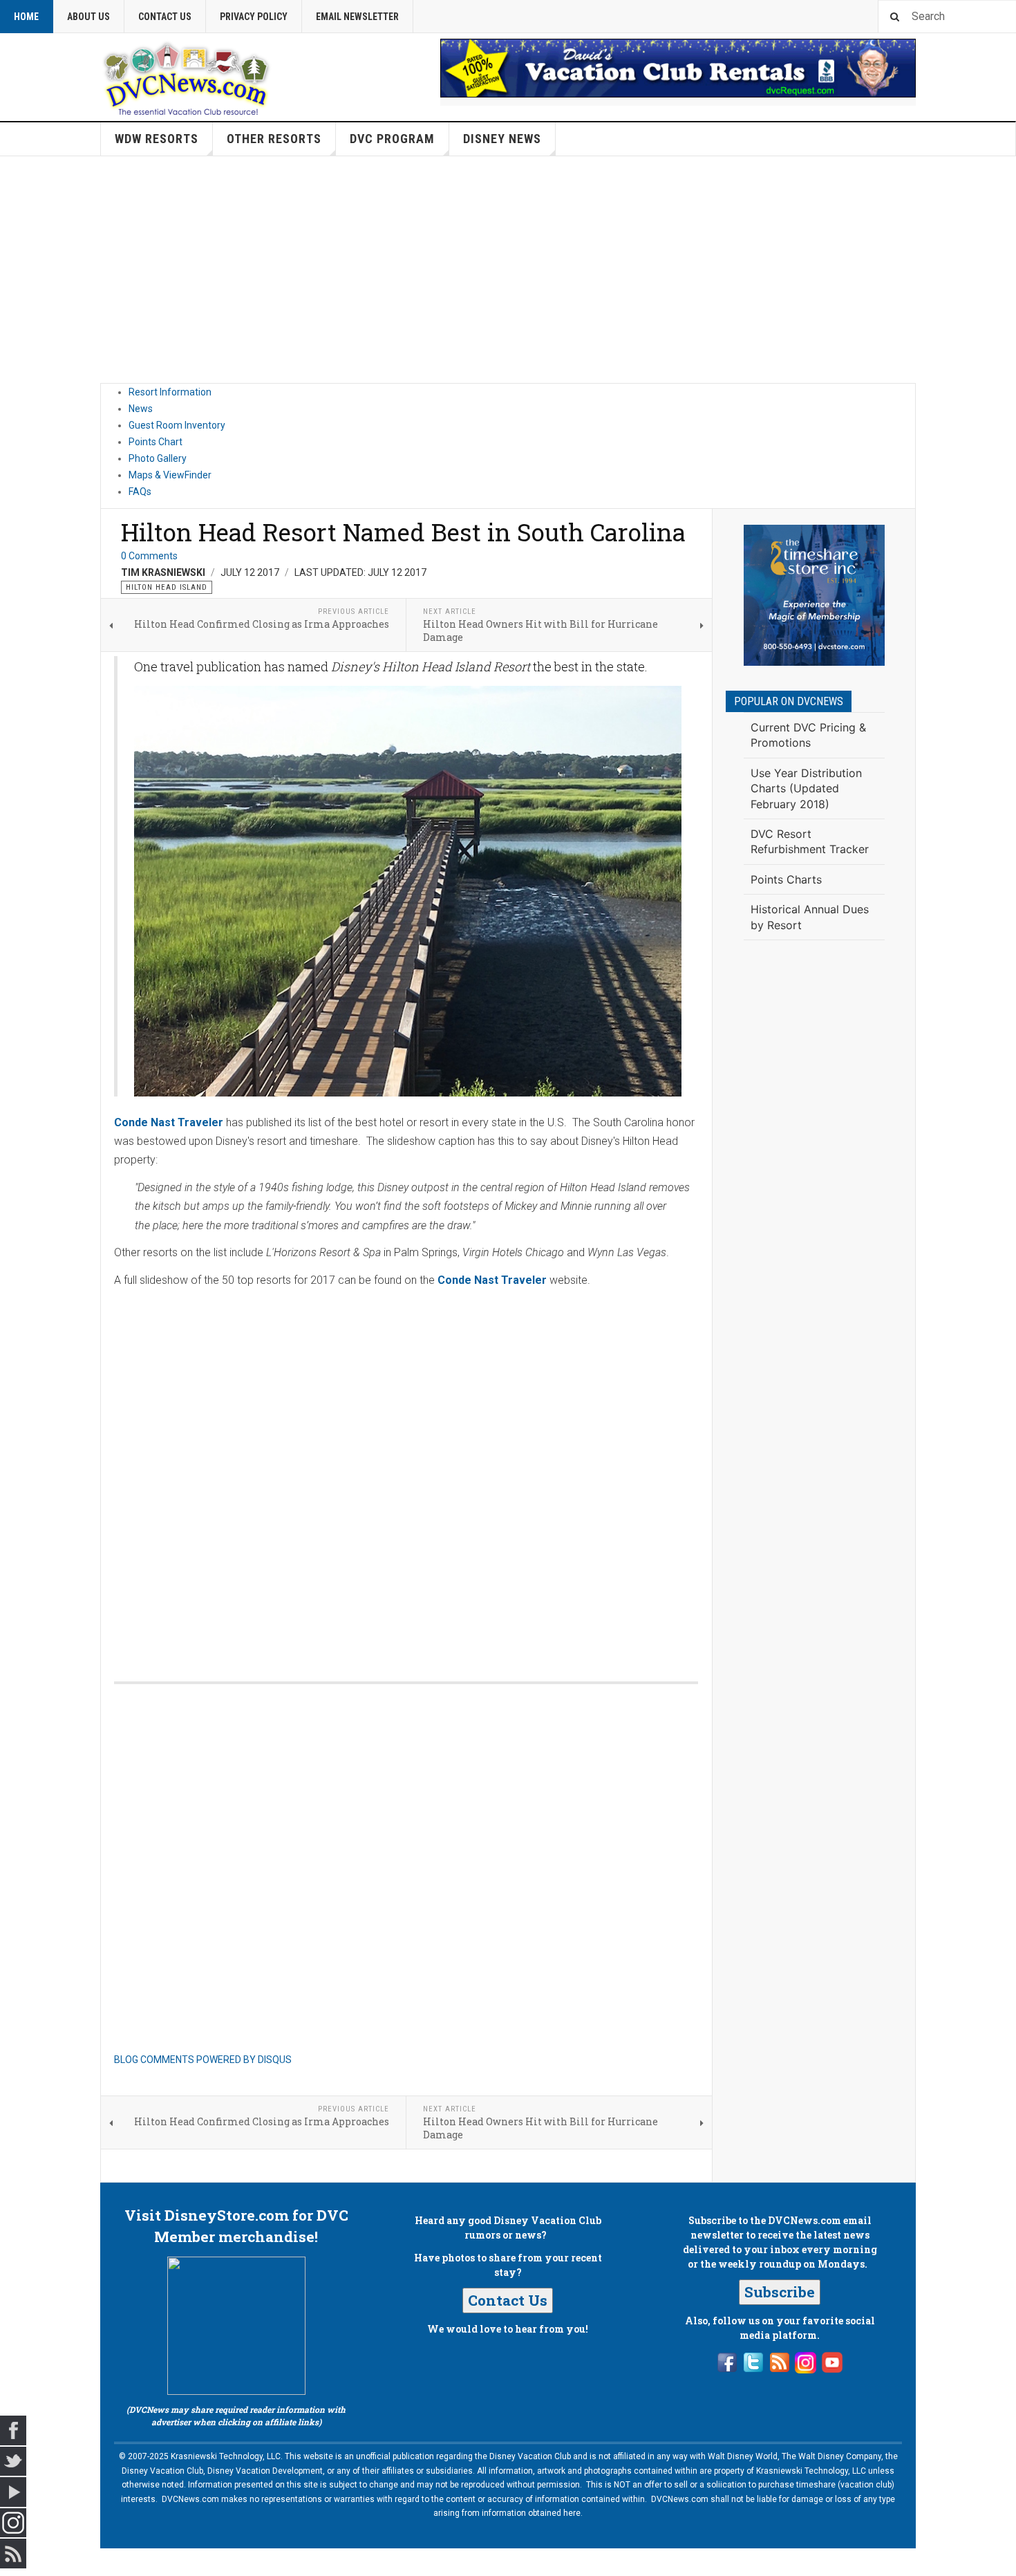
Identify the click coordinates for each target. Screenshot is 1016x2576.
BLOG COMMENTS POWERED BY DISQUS (203, 2060)
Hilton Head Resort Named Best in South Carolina (403, 532)
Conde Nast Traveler (169, 1122)
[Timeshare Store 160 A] (814, 595)
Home (26, 17)
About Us (88, 17)
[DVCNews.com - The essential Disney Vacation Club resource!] (187, 77)
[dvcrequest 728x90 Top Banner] (678, 68)
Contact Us (165, 17)
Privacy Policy (254, 17)
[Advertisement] (508, 270)
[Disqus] (406, 1471)
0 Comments (149, 556)
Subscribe (780, 2292)
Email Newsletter (357, 17)
